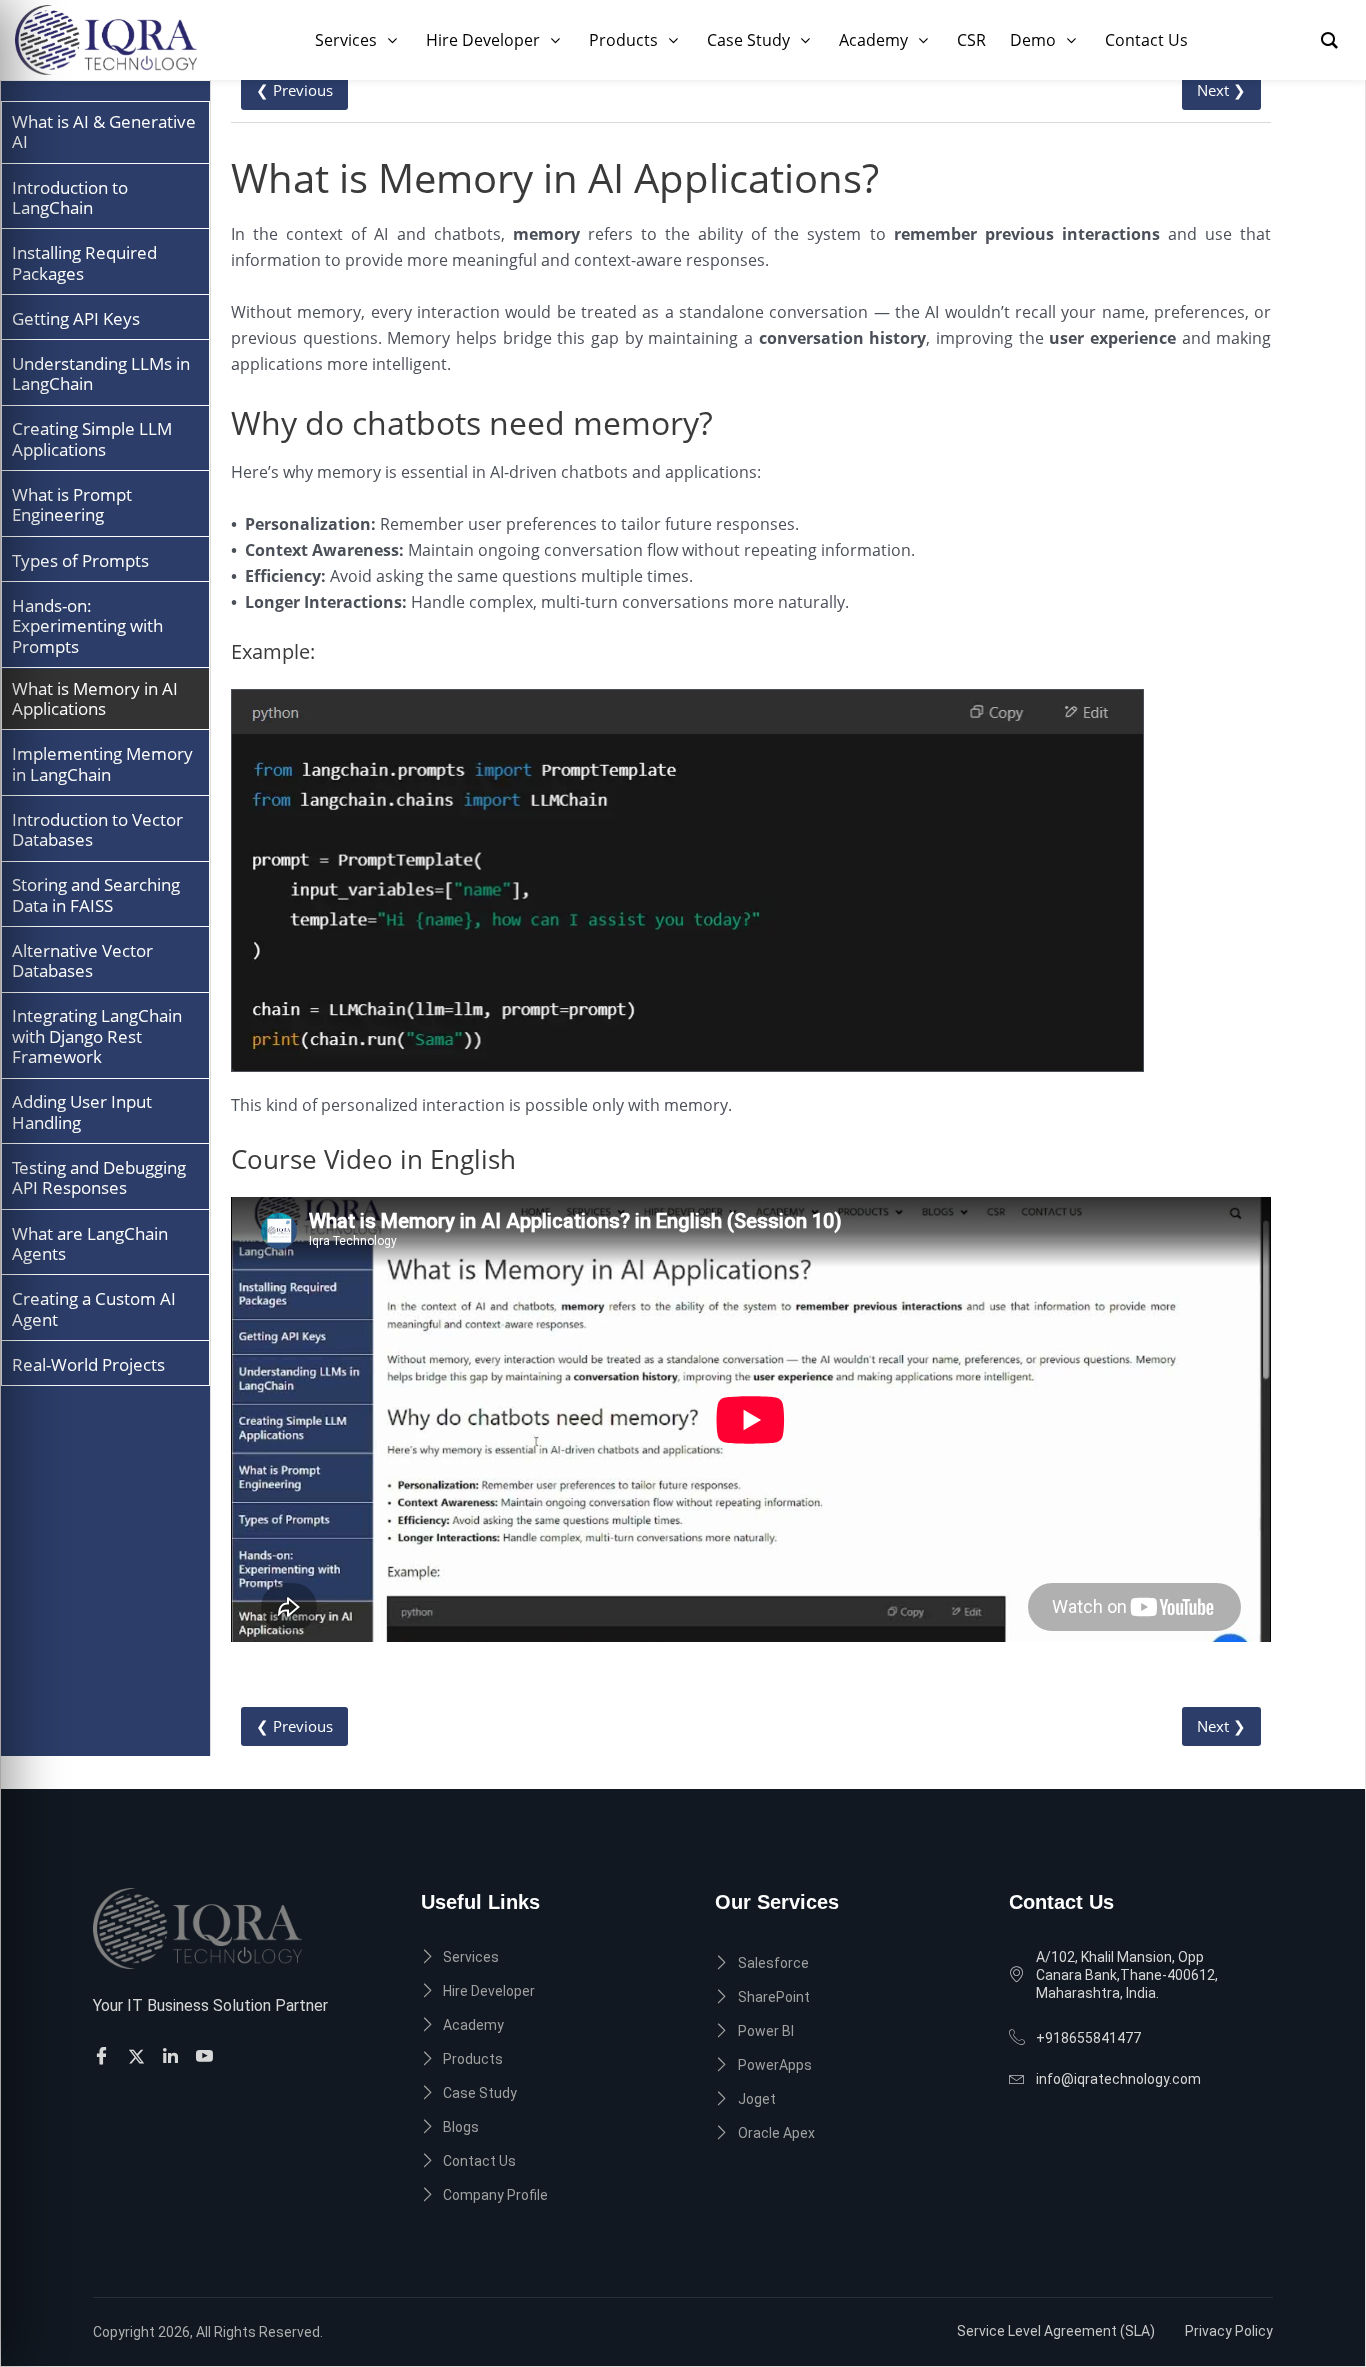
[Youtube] (207, 2056)
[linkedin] (173, 2055)
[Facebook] (104, 2056)
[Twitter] (139, 2055)
